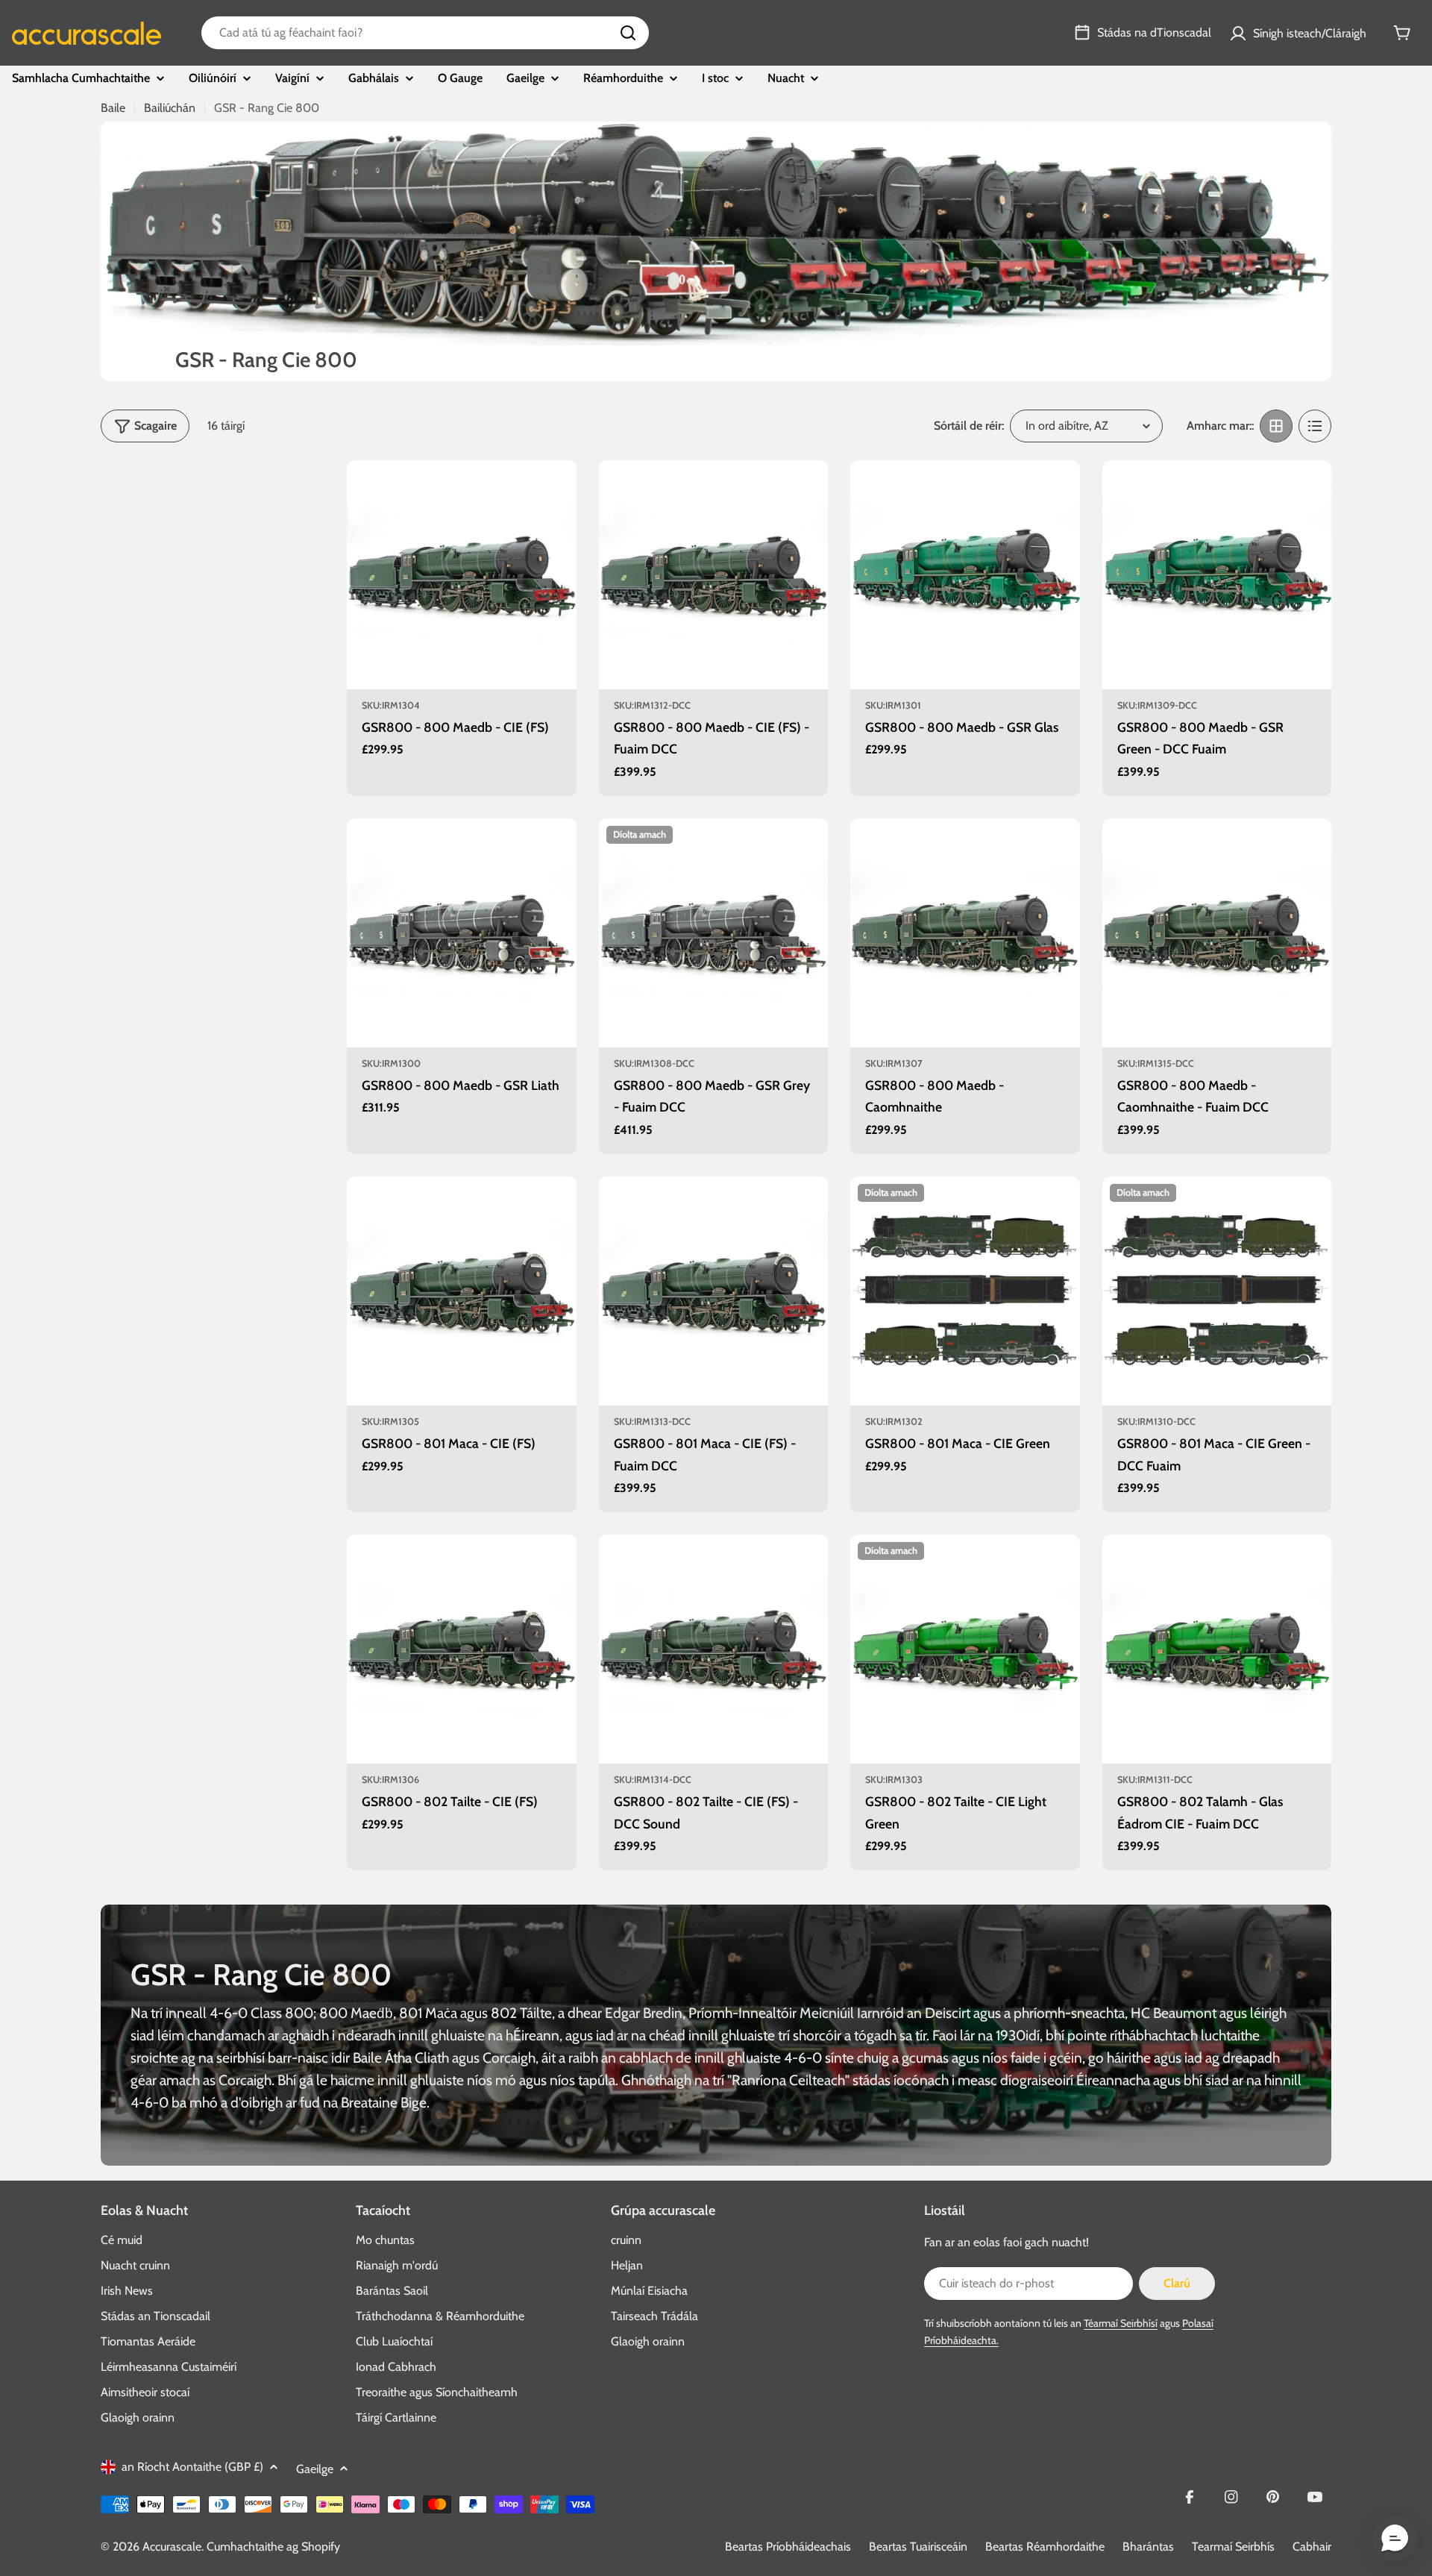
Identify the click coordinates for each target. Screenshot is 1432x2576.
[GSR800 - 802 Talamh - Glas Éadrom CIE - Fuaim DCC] (1217, 1649)
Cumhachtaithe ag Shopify (273, 2547)
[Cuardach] (628, 33)
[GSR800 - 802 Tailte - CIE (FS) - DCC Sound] (714, 1649)
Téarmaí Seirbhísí (1121, 2323)
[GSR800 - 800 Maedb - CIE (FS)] (462, 575)
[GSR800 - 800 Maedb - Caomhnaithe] (965, 933)
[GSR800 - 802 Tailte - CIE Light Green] (965, 1649)
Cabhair (1312, 2547)
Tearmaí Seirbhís (1233, 2547)
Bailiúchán (170, 108)
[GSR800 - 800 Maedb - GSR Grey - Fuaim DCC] (714, 933)
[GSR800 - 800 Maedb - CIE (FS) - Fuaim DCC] (714, 575)
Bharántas (1148, 2547)
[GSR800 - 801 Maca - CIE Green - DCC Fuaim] (1217, 1291)
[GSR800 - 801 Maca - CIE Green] (965, 1291)
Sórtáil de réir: (969, 426)
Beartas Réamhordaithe (1045, 2547)
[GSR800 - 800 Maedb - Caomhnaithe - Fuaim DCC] (1217, 933)
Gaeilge (315, 2469)
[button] (1395, 2539)
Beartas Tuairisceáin (918, 2547)
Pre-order (461, 669)
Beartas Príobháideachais (788, 2547)
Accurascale (172, 2547)
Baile (113, 108)
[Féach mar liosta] (1315, 426)
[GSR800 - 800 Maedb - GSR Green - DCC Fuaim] (1217, 575)
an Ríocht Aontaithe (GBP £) (192, 2467)
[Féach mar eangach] (1276, 426)
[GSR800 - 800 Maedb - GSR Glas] (965, 575)
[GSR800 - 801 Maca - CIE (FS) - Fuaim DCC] (714, 1291)
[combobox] (425, 33)
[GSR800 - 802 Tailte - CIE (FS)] (462, 1649)
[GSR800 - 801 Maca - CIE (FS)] (462, 1291)
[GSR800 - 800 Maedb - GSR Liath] (462, 933)
